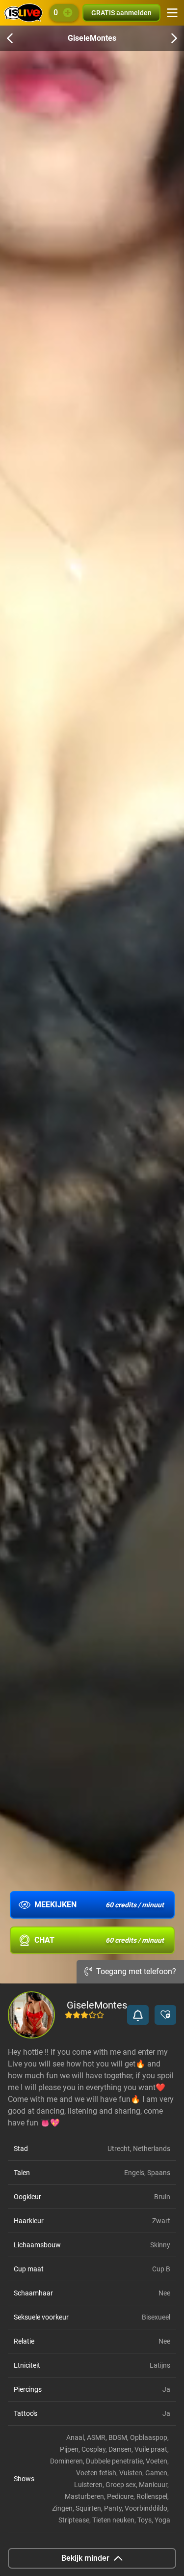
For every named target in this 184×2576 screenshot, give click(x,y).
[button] (138, 2015)
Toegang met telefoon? (136, 1971)
